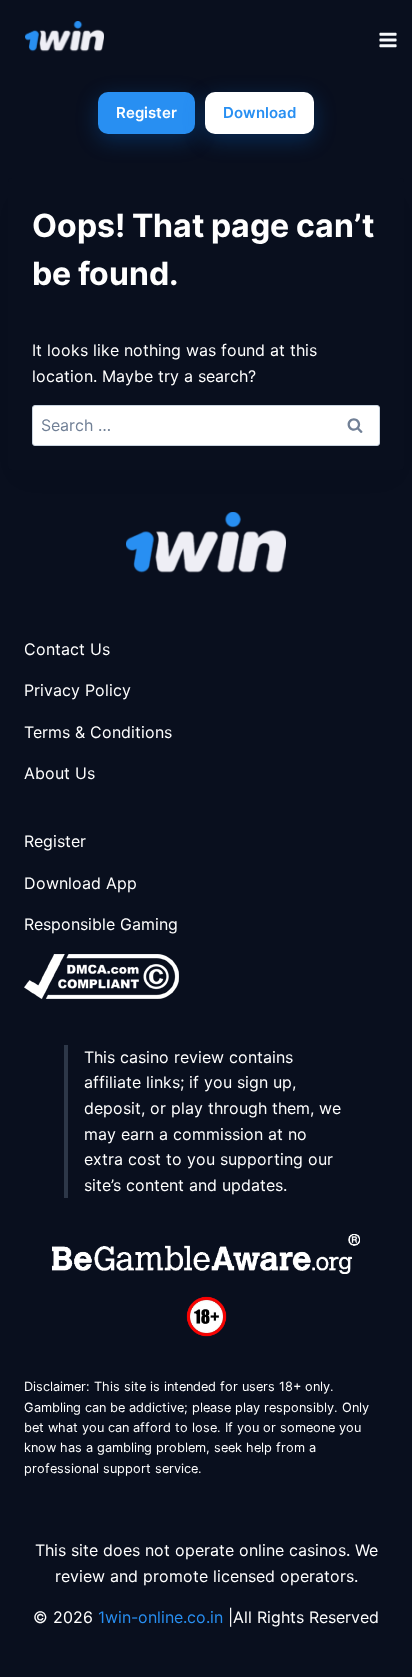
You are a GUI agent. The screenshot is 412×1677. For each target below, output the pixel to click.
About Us (59, 773)
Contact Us (67, 649)
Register (146, 112)
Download (259, 112)
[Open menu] (391, 39)
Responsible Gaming (101, 924)
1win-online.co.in (163, 1617)
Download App (80, 883)
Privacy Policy (77, 690)
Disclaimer (55, 1386)
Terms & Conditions (98, 732)
